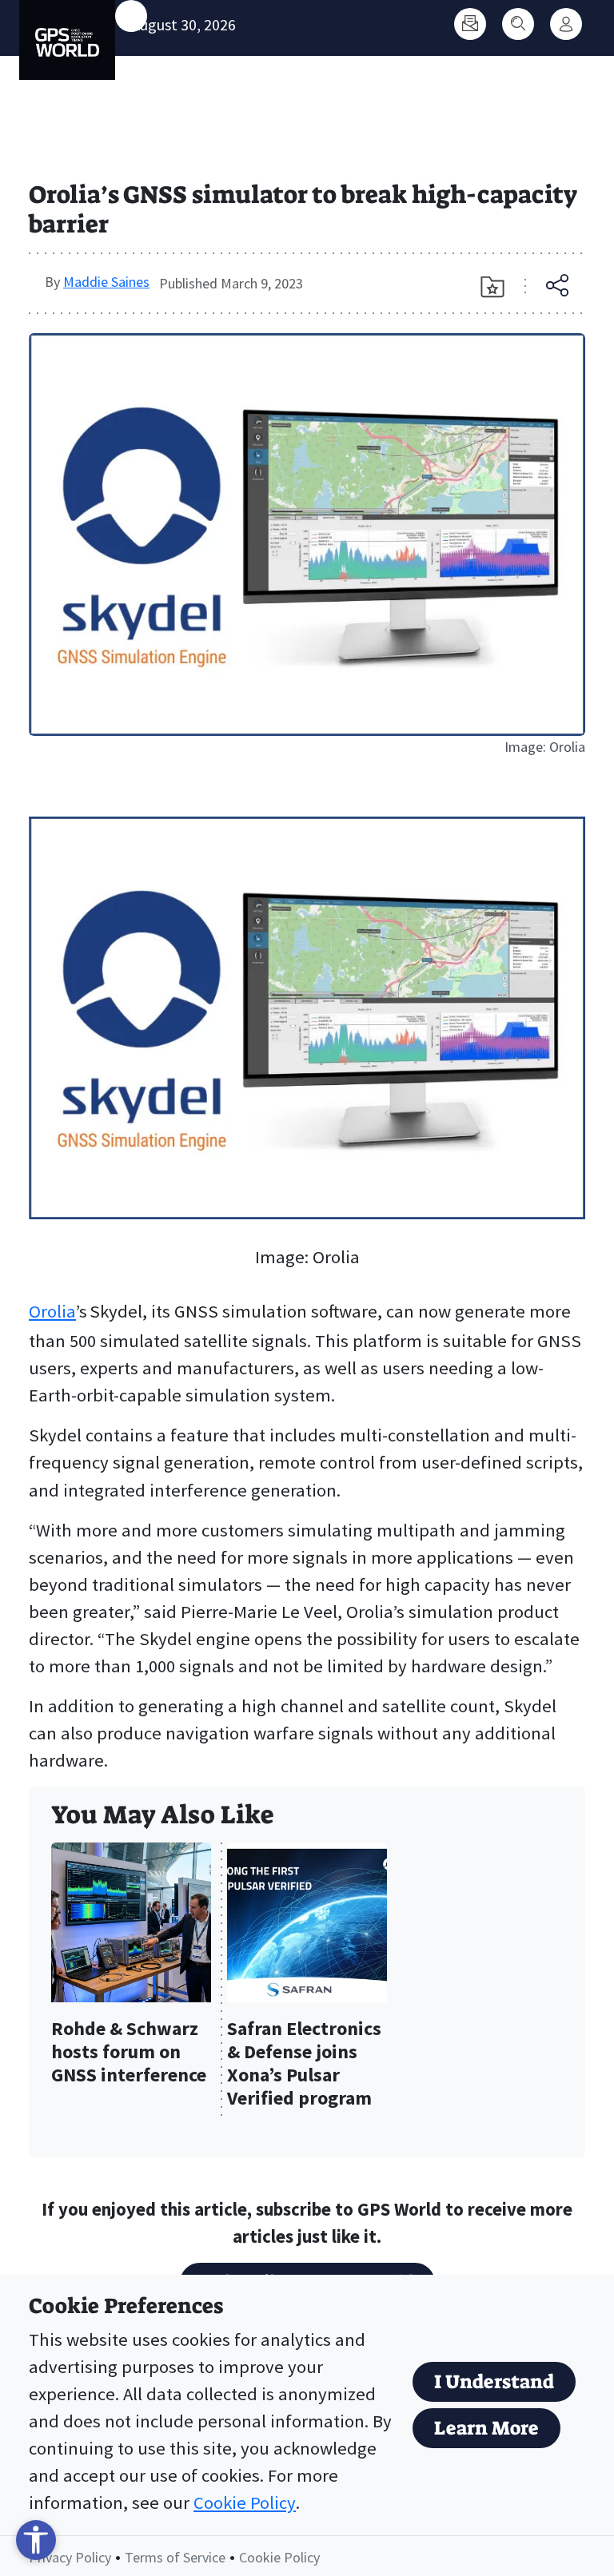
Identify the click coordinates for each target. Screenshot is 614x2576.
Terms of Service (175, 2557)
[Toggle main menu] (131, 16)
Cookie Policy (245, 2502)
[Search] (518, 24)
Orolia (52, 1311)
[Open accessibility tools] (36, 2540)
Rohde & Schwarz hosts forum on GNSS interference (129, 2052)
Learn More (486, 2428)
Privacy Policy (70, 2557)
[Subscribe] (470, 24)
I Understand (494, 2382)
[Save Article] (492, 287)
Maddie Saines (106, 282)
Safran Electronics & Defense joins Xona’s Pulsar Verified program (304, 2063)
